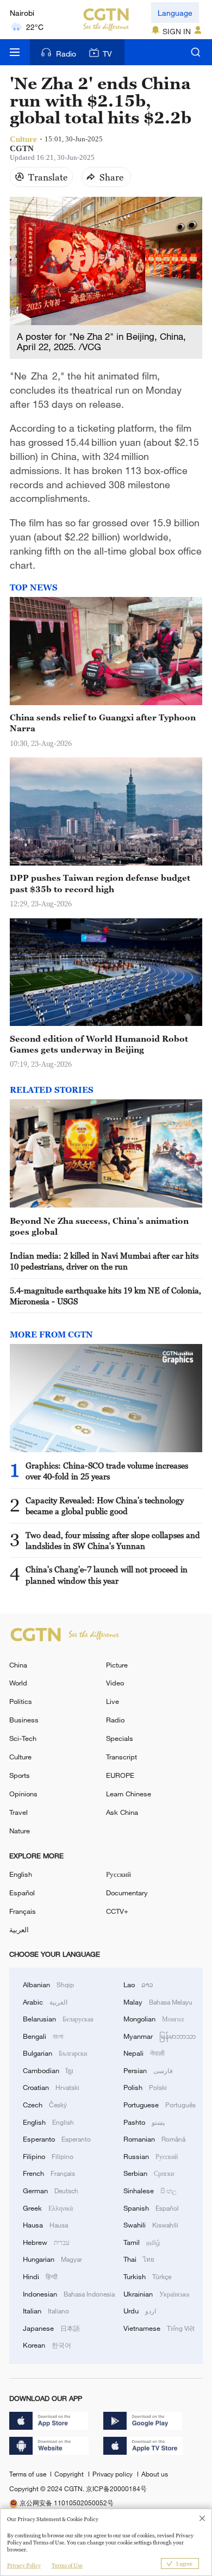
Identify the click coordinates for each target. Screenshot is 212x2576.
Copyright (70, 2474)
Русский (119, 1874)
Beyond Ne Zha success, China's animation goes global (99, 1226)
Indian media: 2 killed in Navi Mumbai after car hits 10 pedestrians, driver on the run (104, 1261)
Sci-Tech (23, 1738)
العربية (19, 1930)
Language (175, 13)
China (18, 1665)
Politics (21, 1701)
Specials (120, 1738)
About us (155, 2474)
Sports (20, 1775)
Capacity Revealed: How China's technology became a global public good (105, 1505)
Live (113, 1701)
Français (23, 1911)
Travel (18, 1812)
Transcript (121, 1757)
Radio (66, 54)
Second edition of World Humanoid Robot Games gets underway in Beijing (99, 1044)
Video (115, 1683)
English (21, 1874)
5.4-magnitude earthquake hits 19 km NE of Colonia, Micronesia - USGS (105, 1296)
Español (22, 1893)
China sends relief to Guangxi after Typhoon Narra (103, 723)
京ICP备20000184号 (116, 2488)
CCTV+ (117, 1911)
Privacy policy (113, 2474)
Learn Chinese (129, 1794)
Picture (117, 1665)
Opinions (23, 1794)
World (18, 1683)
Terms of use (29, 2474)
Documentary (127, 1893)
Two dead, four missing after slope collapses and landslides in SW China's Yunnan (113, 1540)
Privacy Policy (24, 2565)
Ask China (122, 1812)
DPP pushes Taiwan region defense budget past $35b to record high (100, 883)
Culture (20, 1757)
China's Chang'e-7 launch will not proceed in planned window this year (107, 1575)
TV (107, 54)
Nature (20, 1831)
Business (24, 1720)
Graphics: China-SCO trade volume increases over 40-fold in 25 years (107, 1471)
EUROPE (120, 1775)
